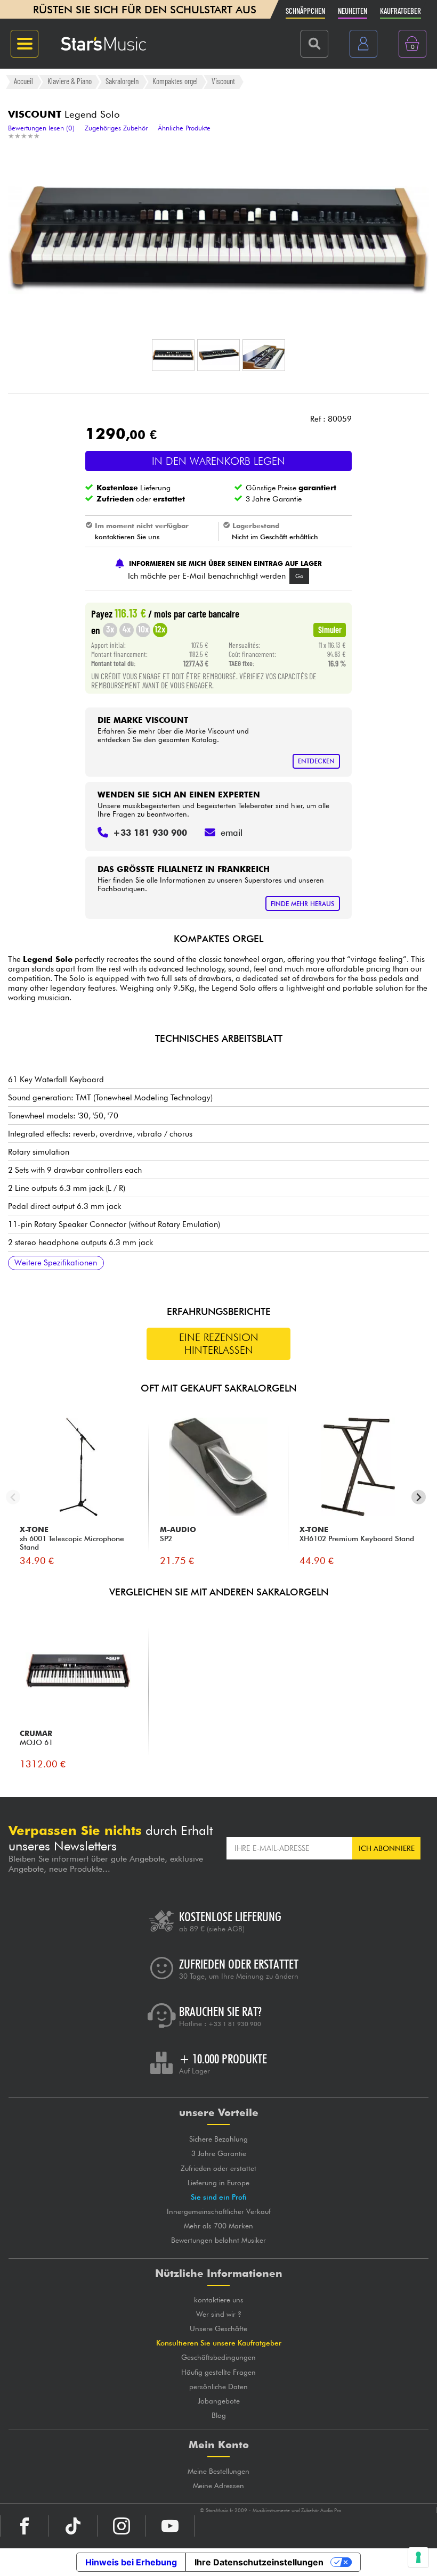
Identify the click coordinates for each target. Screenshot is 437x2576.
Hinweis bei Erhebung (131, 2562)
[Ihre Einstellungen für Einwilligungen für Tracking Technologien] (418, 2557)
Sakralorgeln (122, 81)
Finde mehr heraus (303, 904)
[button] (173, 355)
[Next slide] (419, 1497)
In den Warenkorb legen (218, 461)
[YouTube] (170, 2526)
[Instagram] (122, 2526)
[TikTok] (73, 2526)
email (232, 833)
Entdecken (316, 761)
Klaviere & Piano (70, 81)
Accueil (23, 81)
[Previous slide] (13, 1497)
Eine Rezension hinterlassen (219, 1344)
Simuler (330, 629)
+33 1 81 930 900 (235, 2024)
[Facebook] (25, 2526)
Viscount (223, 81)
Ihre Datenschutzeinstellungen (259, 2562)
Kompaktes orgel (175, 81)
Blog (219, 2415)
